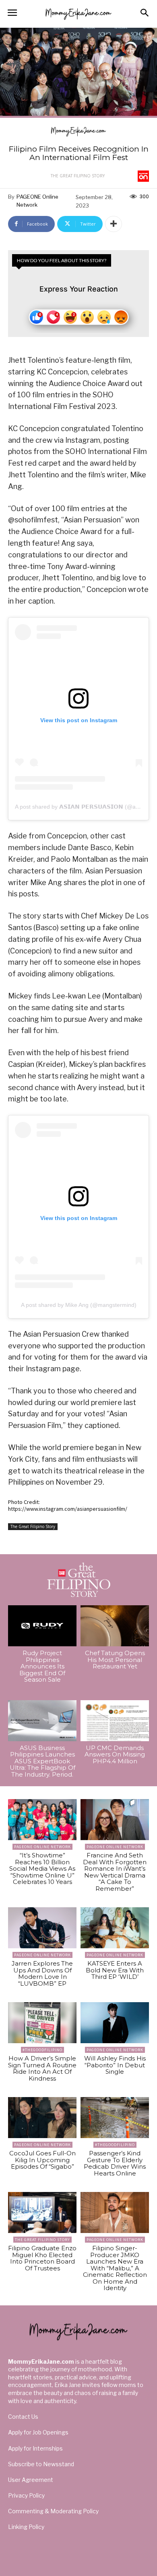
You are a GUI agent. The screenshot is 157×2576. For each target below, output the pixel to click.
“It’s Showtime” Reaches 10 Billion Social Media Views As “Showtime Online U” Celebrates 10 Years (42, 1868)
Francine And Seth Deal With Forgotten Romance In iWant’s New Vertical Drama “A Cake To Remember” (115, 1872)
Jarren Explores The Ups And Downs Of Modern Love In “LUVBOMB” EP (42, 1973)
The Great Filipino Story (78, 176)
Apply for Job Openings (38, 2432)
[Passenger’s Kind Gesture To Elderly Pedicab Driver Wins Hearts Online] (115, 2118)
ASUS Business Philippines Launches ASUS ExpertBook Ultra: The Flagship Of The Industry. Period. (42, 1761)
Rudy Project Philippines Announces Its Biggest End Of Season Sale (42, 1666)
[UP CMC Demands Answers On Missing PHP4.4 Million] (115, 1721)
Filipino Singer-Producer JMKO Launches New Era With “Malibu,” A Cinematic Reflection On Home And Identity (115, 2268)
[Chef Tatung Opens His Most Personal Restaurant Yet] (115, 1626)
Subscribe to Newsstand (41, 2464)
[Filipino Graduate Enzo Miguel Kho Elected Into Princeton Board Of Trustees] (42, 2212)
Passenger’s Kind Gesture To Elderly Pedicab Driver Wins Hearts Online (115, 2163)
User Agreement (31, 2480)
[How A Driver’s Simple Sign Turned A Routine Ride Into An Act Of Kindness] (42, 2023)
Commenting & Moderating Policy (53, 2511)
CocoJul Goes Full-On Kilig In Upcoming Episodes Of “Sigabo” (42, 2160)
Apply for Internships (35, 2448)
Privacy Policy (26, 2495)
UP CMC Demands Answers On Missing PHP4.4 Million (115, 1754)
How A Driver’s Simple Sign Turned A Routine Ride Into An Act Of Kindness (42, 2068)
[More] (114, 224)
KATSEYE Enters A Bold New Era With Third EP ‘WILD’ (115, 1970)
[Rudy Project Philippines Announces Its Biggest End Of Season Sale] (42, 1626)
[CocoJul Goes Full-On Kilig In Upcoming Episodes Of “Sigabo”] (42, 2118)
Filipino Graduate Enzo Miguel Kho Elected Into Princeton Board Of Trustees (42, 2258)
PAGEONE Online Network (37, 201)
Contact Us (23, 2417)
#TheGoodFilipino (42, 2050)
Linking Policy (26, 2527)
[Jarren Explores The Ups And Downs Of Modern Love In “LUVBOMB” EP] (42, 1928)
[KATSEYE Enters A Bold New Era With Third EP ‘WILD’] (115, 1928)
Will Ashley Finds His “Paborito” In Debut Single (115, 2065)
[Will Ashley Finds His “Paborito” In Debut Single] (115, 2023)
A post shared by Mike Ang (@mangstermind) (79, 1305)
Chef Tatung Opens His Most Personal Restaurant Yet (115, 1660)
